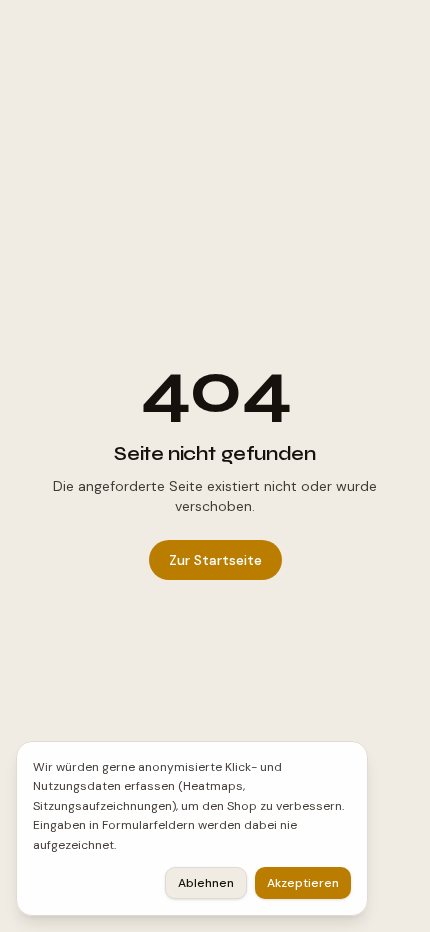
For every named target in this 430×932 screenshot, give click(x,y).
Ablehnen (206, 883)
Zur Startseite (215, 560)
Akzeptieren (303, 883)
